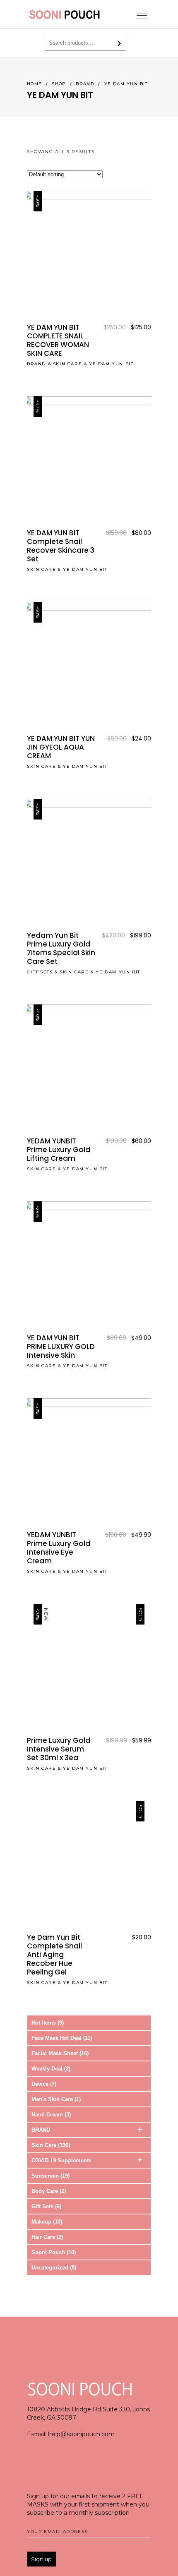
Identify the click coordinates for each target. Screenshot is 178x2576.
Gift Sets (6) (46, 2206)
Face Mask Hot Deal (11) (62, 2038)
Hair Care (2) (47, 2237)
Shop (59, 84)
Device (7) (44, 2084)
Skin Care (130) (51, 2145)
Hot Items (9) (48, 2023)
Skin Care (67, 364)
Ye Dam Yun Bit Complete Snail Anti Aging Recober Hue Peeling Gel (54, 1955)
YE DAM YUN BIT (111, 364)
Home (35, 84)
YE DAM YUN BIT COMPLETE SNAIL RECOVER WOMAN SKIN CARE (58, 340)
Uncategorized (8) (54, 2268)
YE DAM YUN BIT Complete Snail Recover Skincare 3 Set (61, 546)
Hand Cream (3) (51, 2115)
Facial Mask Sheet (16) (60, 2053)
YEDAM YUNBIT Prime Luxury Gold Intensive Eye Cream (59, 1548)
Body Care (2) (49, 2191)
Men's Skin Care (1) (56, 2099)
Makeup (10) (47, 2222)
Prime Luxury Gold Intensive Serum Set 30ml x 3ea (59, 1749)
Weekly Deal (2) (51, 2069)
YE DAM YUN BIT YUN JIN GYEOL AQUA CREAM (61, 747)
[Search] (119, 43)
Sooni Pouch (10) (54, 2252)
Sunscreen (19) (51, 2176)
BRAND (85, 84)
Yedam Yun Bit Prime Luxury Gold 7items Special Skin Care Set (61, 948)
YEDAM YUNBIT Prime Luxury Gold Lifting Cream (59, 1150)
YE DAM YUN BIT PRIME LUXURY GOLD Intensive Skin (61, 1347)
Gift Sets (40, 972)
